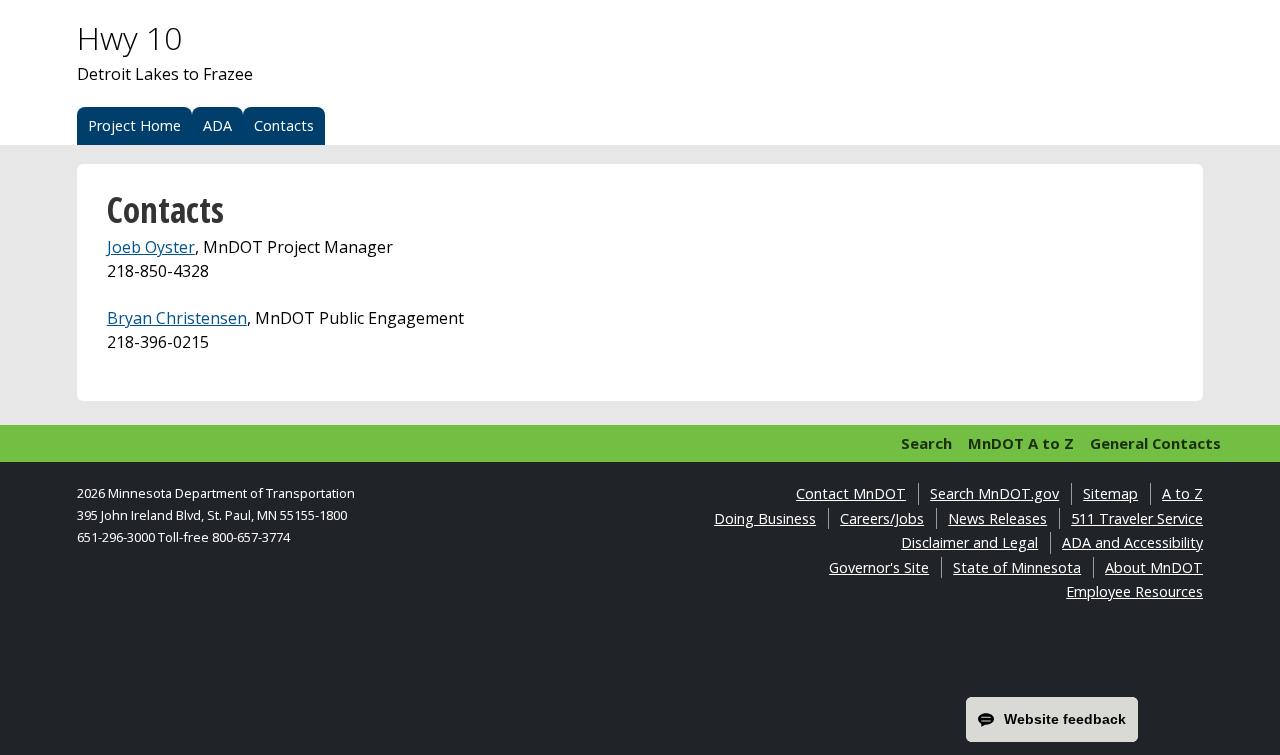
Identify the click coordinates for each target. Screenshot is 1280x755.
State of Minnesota (1017, 567)
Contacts (284, 125)
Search (926, 443)
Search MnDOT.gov (994, 493)
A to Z (1182, 493)
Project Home (134, 125)
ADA (217, 125)
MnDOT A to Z (1021, 443)
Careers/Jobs (882, 518)
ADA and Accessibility (1132, 542)
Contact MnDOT (851, 493)
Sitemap (1110, 493)
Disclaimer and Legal (969, 542)
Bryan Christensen (177, 318)
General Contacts (1155, 443)
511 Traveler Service (1137, 518)
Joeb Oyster (151, 247)
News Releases (997, 518)
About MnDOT (1154, 567)
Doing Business (765, 518)
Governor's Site (879, 567)
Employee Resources (1134, 591)
